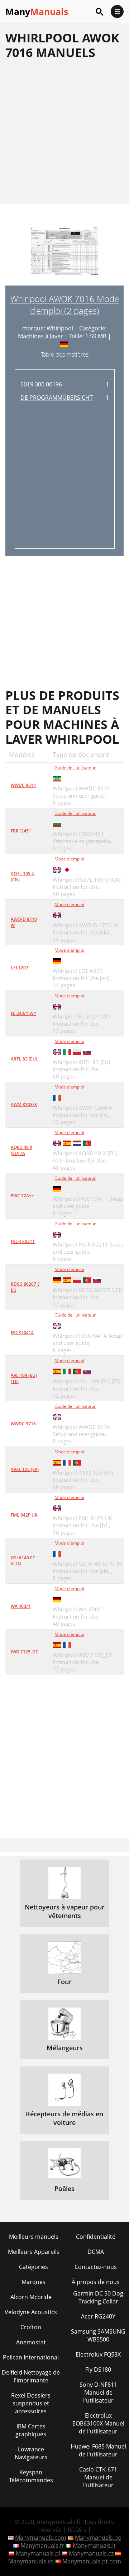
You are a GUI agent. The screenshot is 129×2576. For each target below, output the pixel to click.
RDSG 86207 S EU (25, 1287)
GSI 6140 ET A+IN (23, 1561)
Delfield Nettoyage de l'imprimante (31, 2376)
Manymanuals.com (41, 2538)
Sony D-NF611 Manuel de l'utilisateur (98, 2392)
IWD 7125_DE (24, 1652)
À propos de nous (96, 2282)
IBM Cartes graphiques (31, 2430)
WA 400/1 (21, 1606)
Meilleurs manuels (34, 2237)
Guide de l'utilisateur (75, 768)
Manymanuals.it (94, 2545)
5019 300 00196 (41, 384)
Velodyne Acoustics (31, 2312)
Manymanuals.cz (91, 2553)
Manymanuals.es (31, 2561)
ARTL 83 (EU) (24, 1059)
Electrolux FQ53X (98, 2354)
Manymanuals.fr (42, 2545)
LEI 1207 (20, 968)
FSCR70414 (22, 1333)
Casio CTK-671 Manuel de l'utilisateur (98, 2477)
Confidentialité (96, 2237)
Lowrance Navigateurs (31, 2453)
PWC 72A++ (22, 1196)
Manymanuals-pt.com (92, 2561)
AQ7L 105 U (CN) (23, 877)
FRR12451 (21, 831)
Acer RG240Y (98, 2316)
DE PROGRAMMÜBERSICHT (57, 398)
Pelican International (31, 2357)
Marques (34, 2282)
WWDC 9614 (23, 785)
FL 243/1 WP (23, 1013)
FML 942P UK (24, 1515)
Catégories (34, 2267)
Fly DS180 (98, 2370)
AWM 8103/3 (24, 1104)
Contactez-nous (96, 2267)
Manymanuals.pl (38, 2553)
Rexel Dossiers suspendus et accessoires (31, 2403)
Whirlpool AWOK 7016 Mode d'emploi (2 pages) (65, 305)
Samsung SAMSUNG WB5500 (98, 2335)
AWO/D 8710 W (24, 922)
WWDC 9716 (23, 1424)
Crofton (31, 2327)
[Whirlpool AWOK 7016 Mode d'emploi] (64, 256)
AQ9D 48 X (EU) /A (21, 1150)
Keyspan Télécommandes (31, 2476)
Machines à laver (40, 336)
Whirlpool (60, 328)
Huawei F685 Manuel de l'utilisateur (98, 2450)
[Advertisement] (64, 132)
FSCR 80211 (23, 1241)
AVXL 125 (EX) (25, 1469)
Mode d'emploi (69, 859)
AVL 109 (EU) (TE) (24, 1378)
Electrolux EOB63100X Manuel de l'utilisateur (98, 2423)
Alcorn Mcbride (31, 2297)
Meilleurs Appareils (34, 2252)
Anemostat (31, 2342)
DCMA (96, 2252)
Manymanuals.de (98, 2538)
